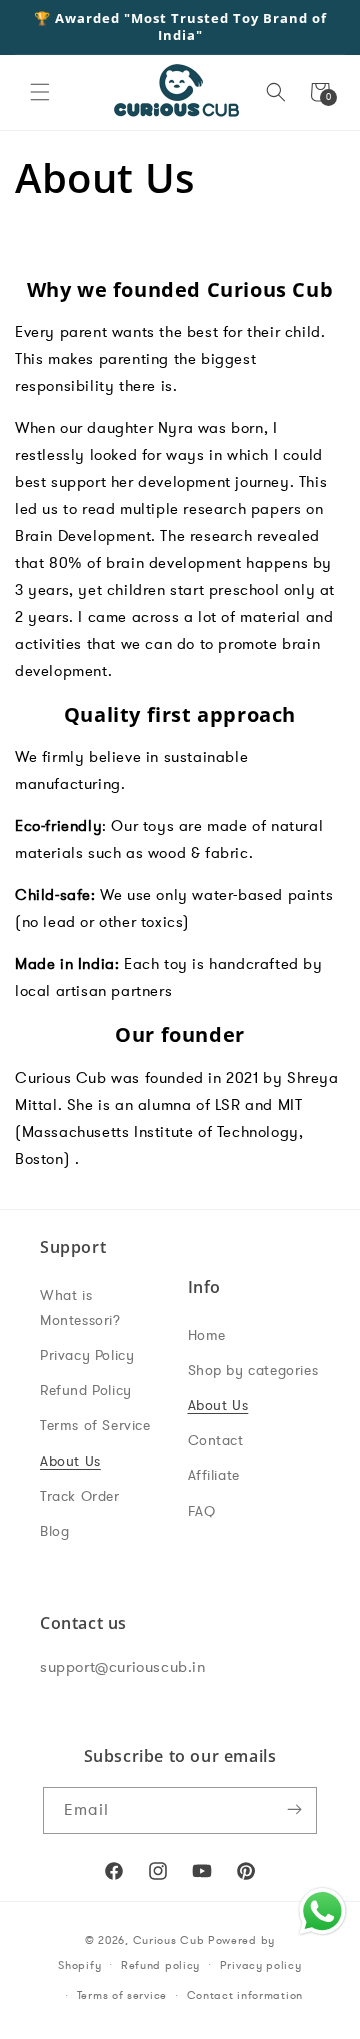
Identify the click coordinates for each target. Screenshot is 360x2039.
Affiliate (214, 1475)
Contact (216, 1440)
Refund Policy (86, 1390)
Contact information (245, 1995)
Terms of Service (95, 1425)
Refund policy (160, 1965)
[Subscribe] (294, 1810)
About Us (70, 1461)
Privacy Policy (87, 1355)
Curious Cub (169, 1940)
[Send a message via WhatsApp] (322, 1911)
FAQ (202, 1511)
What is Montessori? (80, 1308)
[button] (40, 92)
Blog (54, 1531)
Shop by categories (253, 1370)
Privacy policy (261, 1965)
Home (207, 1335)
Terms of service (122, 1995)
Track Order (80, 1496)
